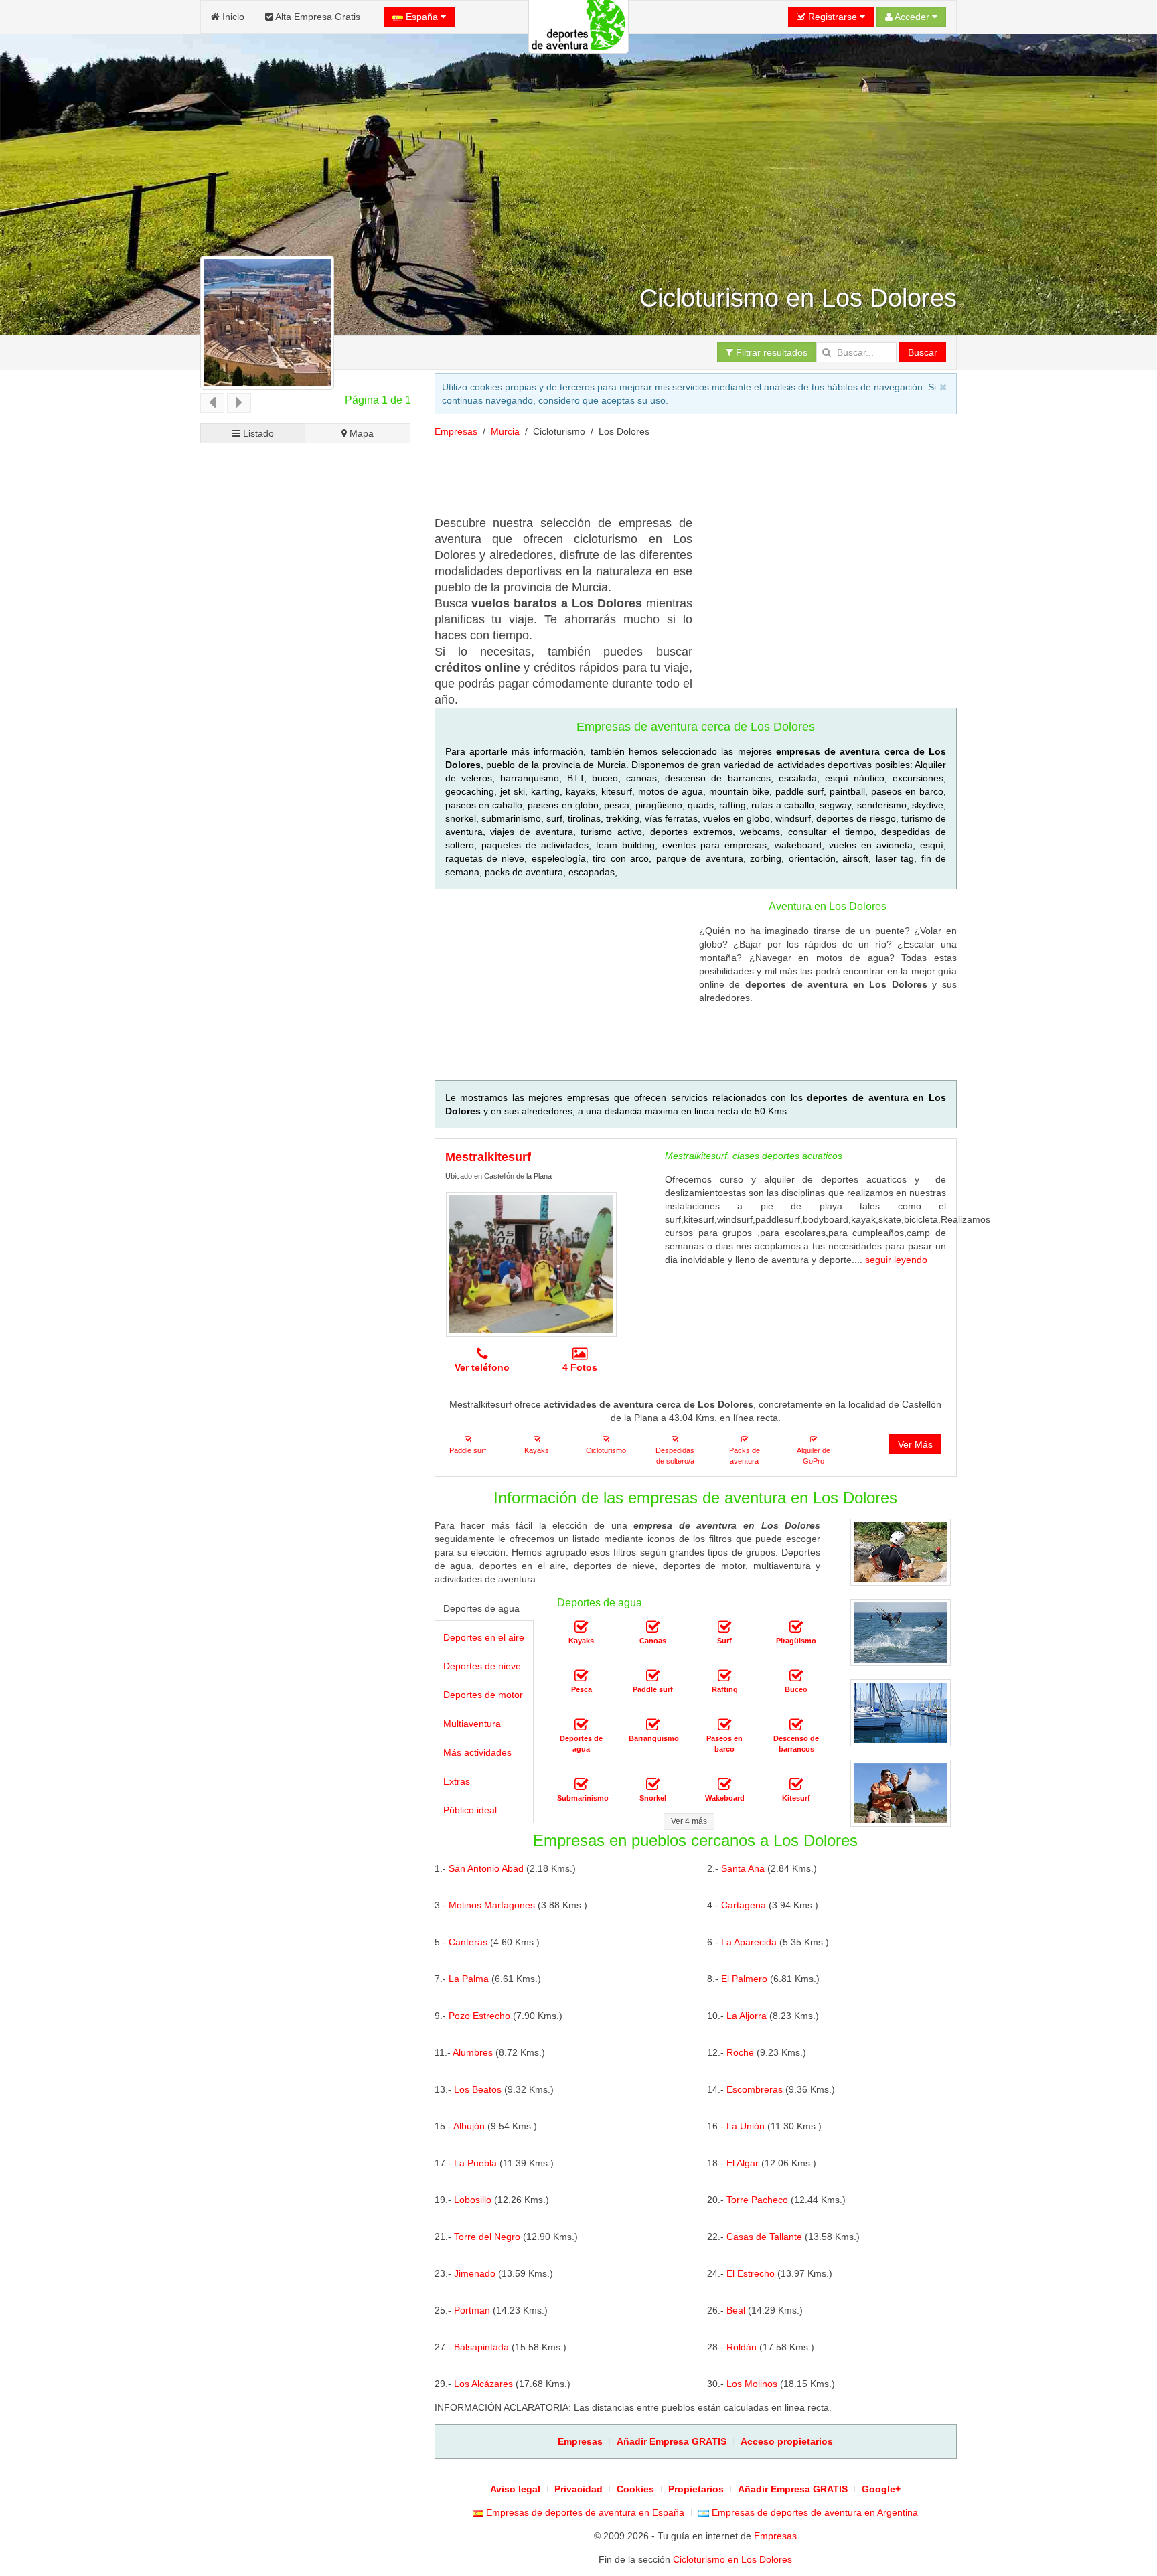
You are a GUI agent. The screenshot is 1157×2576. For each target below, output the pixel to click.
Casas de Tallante (764, 2237)
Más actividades (477, 1752)
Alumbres (473, 2052)
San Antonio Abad (486, 1868)
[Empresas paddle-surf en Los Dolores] (653, 1676)
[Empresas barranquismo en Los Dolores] (653, 1725)
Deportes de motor (483, 1695)
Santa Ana (743, 1868)
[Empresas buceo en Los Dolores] (796, 1676)
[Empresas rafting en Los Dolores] (724, 1676)
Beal (736, 2310)
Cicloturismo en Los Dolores (732, 2559)
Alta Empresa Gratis (317, 17)
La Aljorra (747, 2016)
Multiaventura (472, 1724)
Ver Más (915, 1444)
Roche (740, 2052)
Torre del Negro (487, 2237)
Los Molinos (752, 2384)
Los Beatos (478, 2089)
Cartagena (744, 1905)
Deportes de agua (481, 1608)
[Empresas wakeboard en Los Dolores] (724, 1785)
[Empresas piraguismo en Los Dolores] (796, 1627)
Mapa (360, 433)
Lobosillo (473, 2200)
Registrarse (833, 17)
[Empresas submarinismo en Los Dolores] (581, 1785)
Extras (457, 1781)
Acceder (912, 17)
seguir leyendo (896, 1260)
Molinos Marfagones (492, 1905)
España (422, 17)
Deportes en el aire (484, 1637)
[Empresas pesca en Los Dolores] (581, 1676)
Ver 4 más (689, 1821)
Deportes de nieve (482, 1666)
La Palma (469, 1979)
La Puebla (475, 2163)
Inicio (232, 17)
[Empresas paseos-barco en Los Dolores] (724, 1725)
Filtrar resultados (770, 352)
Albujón (469, 2126)
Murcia (505, 431)
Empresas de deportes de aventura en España (584, 2512)
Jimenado (475, 2273)
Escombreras (755, 2089)
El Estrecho (751, 2273)
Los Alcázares (483, 2384)
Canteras (468, 1942)
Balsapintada (481, 2347)
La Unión (746, 2126)
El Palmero (744, 1979)
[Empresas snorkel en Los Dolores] (653, 1785)
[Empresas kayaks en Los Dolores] (581, 1627)
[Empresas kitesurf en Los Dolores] (796, 1785)
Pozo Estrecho (479, 2016)
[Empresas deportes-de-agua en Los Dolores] (581, 1725)
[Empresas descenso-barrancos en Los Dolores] (796, 1725)
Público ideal (470, 1810)
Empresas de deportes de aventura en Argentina (814, 2512)
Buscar (923, 352)
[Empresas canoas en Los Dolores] (653, 1627)
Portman (472, 2310)
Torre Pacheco (757, 2200)
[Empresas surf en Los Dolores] (724, 1627)
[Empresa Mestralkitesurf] (531, 1264)
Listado (257, 433)
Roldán (742, 2347)
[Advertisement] (306, 954)
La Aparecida (749, 1942)
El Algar (743, 2163)
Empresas (456, 431)
